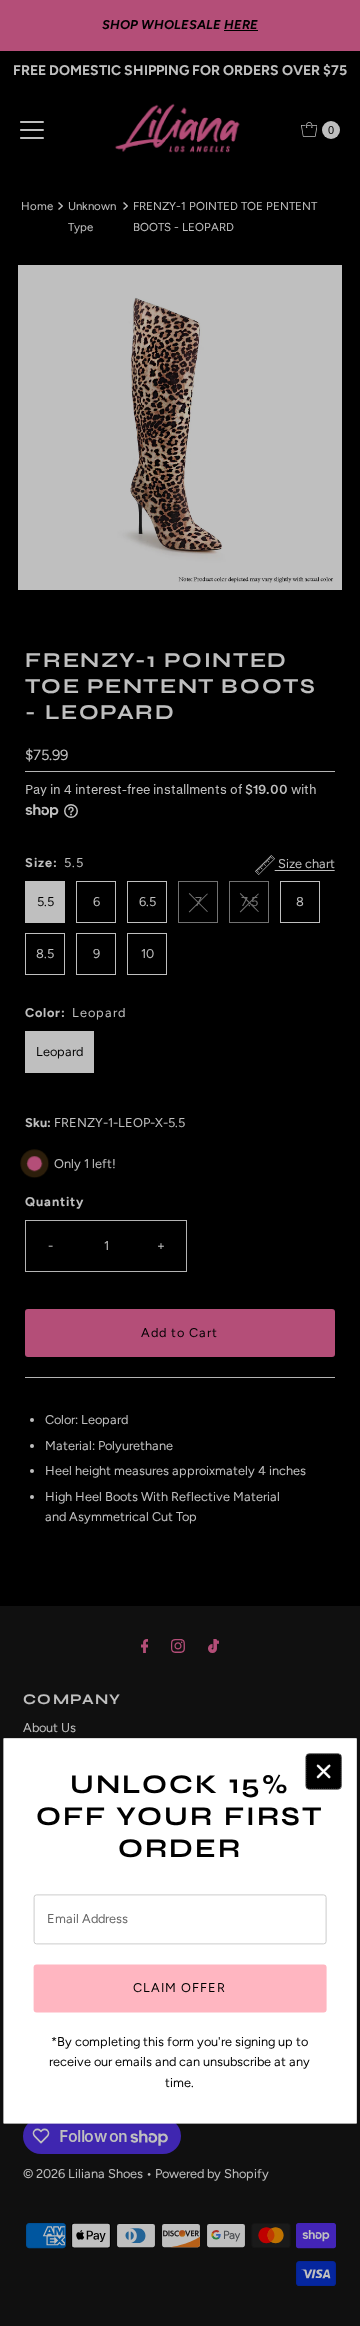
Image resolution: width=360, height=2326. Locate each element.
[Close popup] (323, 1771)
